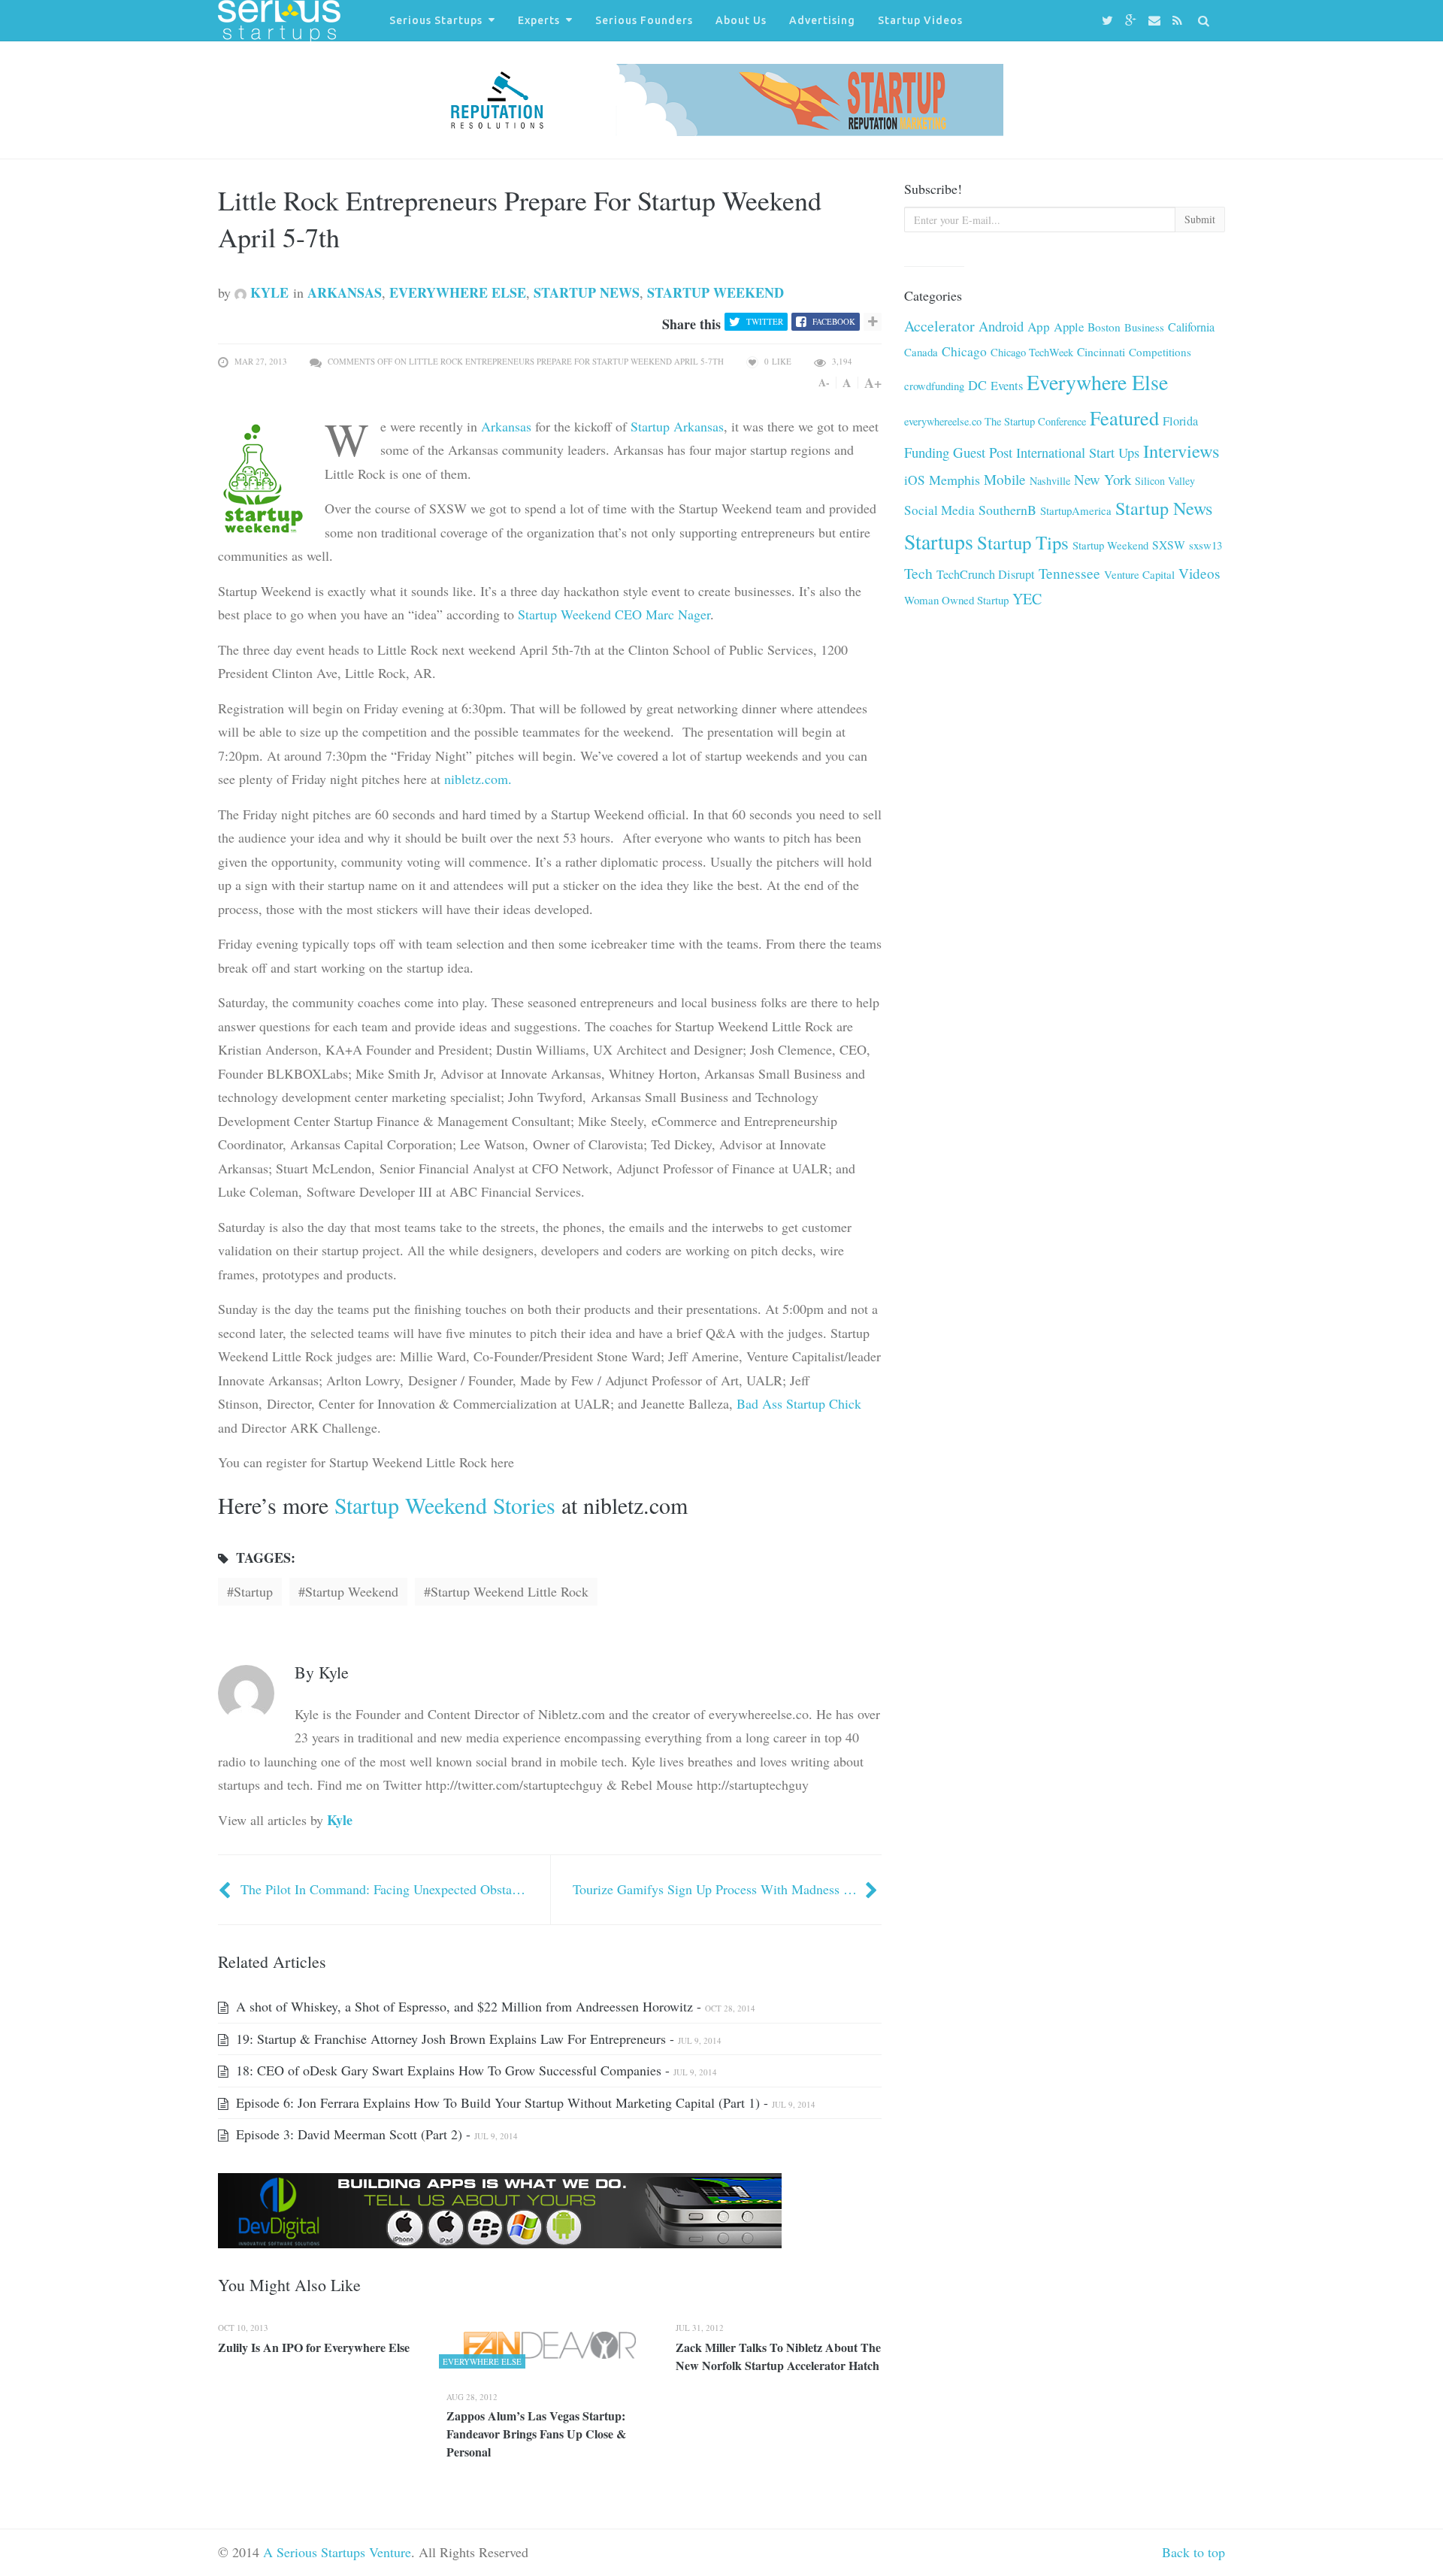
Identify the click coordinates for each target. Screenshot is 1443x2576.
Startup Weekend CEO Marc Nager (614, 614)
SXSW (1169, 545)
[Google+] (1133, 21)
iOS (915, 480)
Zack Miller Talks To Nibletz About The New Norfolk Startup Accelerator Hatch (778, 2356)
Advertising (822, 20)
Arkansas (345, 292)
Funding (927, 452)
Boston (1104, 327)
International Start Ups (1078, 453)
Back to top (1193, 2552)
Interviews (1181, 451)
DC (977, 385)
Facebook (834, 321)
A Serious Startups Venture (337, 2552)
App (1039, 327)
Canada (921, 352)
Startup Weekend (715, 292)
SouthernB (1007, 510)
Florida (1180, 421)
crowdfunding (934, 386)
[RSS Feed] (1180, 21)
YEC (1027, 599)
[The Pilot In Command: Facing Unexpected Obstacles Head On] (226, 1889)
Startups (939, 542)
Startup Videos (920, 20)
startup (253, 1591)
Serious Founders (644, 20)
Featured (1124, 418)
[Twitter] (1110, 21)
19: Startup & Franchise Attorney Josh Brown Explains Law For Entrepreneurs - (477, 2039)
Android (1001, 326)
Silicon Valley (1165, 481)
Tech (918, 573)
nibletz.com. (478, 779)
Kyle (268, 292)
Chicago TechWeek (1032, 352)
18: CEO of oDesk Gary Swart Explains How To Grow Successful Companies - (475, 2070)
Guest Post (983, 452)
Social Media (939, 510)
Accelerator (939, 326)
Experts (539, 20)
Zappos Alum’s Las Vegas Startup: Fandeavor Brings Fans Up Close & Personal (536, 2434)
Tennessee (1069, 573)
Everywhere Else (458, 292)
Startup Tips (1023, 542)
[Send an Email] (1157, 21)
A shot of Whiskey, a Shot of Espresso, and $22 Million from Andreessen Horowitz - (494, 2006)
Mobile (1005, 479)
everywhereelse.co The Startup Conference (995, 421)
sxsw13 (1206, 545)
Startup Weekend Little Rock (510, 1591)
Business (1144, 327)
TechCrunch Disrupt (986, 574)
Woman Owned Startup (956, 600)
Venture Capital (1139, 574)
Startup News (587, 292)
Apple (1069, 327)
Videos (1199, 573)
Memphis (954, 480)
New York (1103, 479)
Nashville (1050, 481)
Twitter (765, 321)
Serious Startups (436, 20)
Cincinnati (1101, 352)
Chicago (964, 351)
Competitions (1160, 352)
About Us (741, 20)
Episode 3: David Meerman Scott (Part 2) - (375, 2134)
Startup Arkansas (677, 426)
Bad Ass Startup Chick (799, 1403)
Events (1007, 386)
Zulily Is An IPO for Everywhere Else (314, 2347)
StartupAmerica (1076, 510)
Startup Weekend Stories (445, 1505)
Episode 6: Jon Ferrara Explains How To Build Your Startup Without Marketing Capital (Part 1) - (524, 2102)
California (1191, 327)
